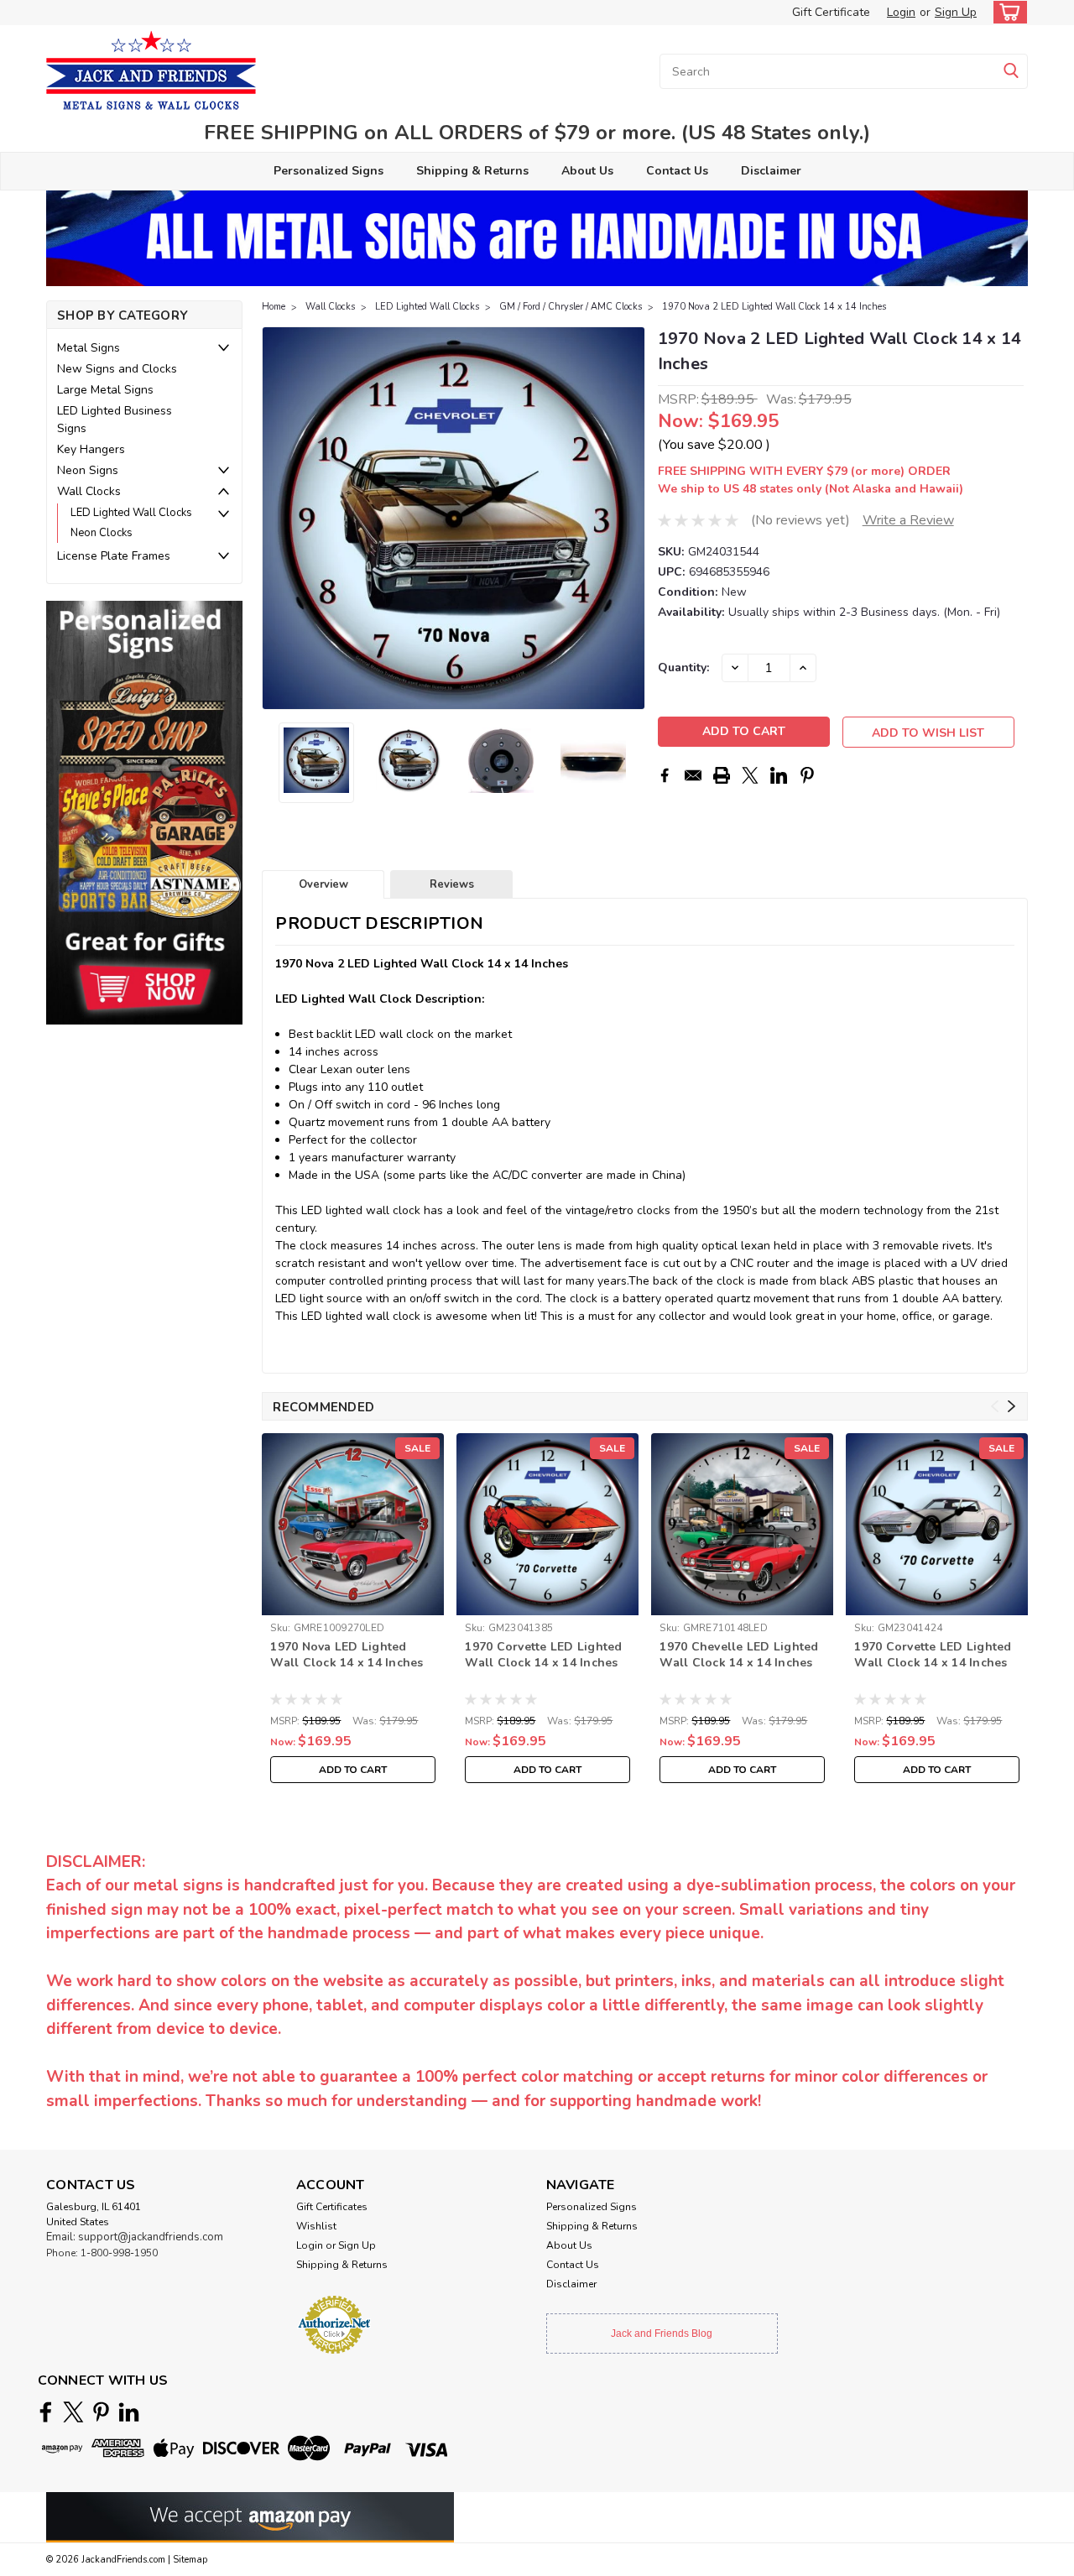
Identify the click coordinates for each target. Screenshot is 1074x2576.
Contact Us (677, 171)
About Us (587, 171)
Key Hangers (91, 449)
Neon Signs (88, 470)
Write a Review (908, 520)
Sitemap (190, 2560)
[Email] (693, 775)
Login (901, 12)
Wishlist (316, 2226)
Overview (323, 884)
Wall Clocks (89, 491)
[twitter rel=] (73, 2412)
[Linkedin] (779, 775)
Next (631, 519)
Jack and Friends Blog (662, 2334)
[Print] (722, 775)
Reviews (452, 884)
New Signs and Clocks (117, 369)
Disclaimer (771, 171)
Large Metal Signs (105, 390)
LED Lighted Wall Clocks (131, 513)
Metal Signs (89, 348)
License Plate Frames (114, 556)
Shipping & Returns (472, 171)
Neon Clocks (102, 533)
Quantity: (683, 667)
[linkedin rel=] (129, 2412)
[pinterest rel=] (101, 2412)
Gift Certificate (831, 12)
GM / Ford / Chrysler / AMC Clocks (571, 307)
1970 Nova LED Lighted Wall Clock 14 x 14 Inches (347, 1655)
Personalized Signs (328, 171)
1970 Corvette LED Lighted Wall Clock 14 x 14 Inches (543, 1655)
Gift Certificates (332, 2207)
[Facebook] (665, 775)
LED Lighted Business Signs (115, 420)
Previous (276, 519)
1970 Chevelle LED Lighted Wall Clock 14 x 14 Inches (739, 1655)
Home (274, 307)
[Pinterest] (807, 775)
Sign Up (956, 12)
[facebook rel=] (46, 2412)
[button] (144, 813)
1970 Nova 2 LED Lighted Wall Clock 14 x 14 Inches (774, 307)
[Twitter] (750, 775)
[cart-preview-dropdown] (1006, 12)
